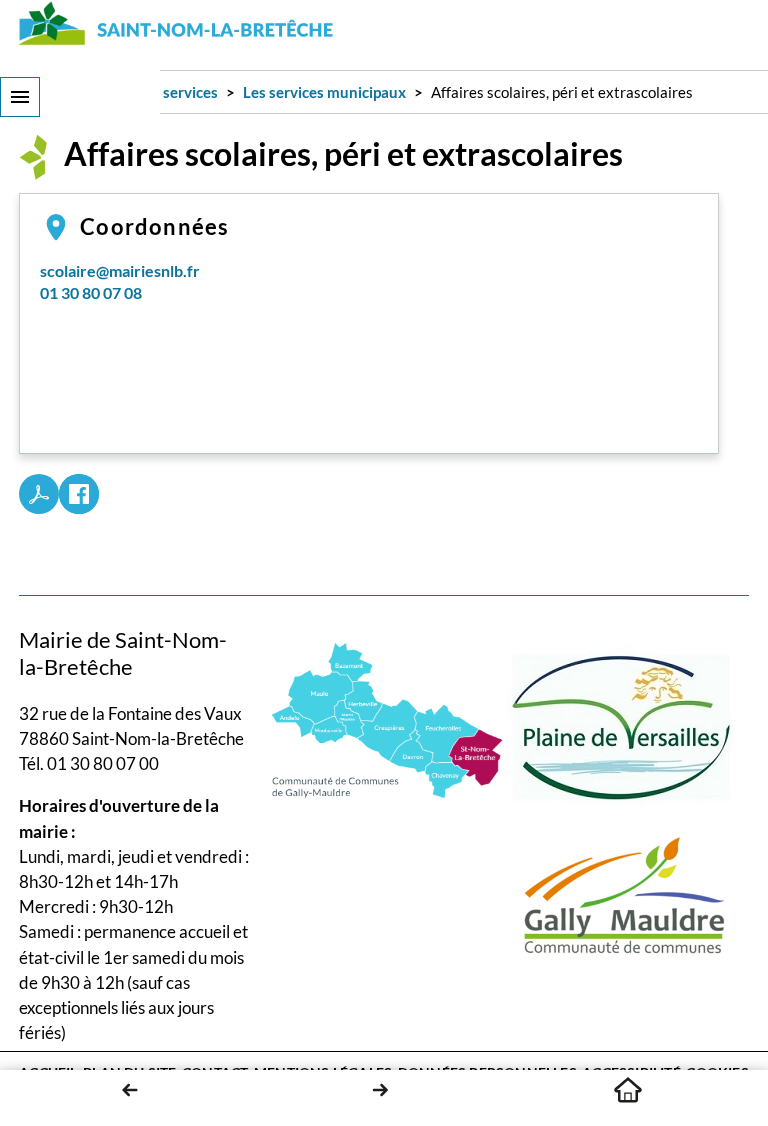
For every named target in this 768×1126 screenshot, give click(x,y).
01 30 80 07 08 (91, 292)
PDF (39, 494)
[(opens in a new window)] (387, 718)
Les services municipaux (324, 92)
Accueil (628, 1090)
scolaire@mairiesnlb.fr (120, 270)
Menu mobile (20, 97)
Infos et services (163, 92)
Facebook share (79, 494)
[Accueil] (176, 23)
